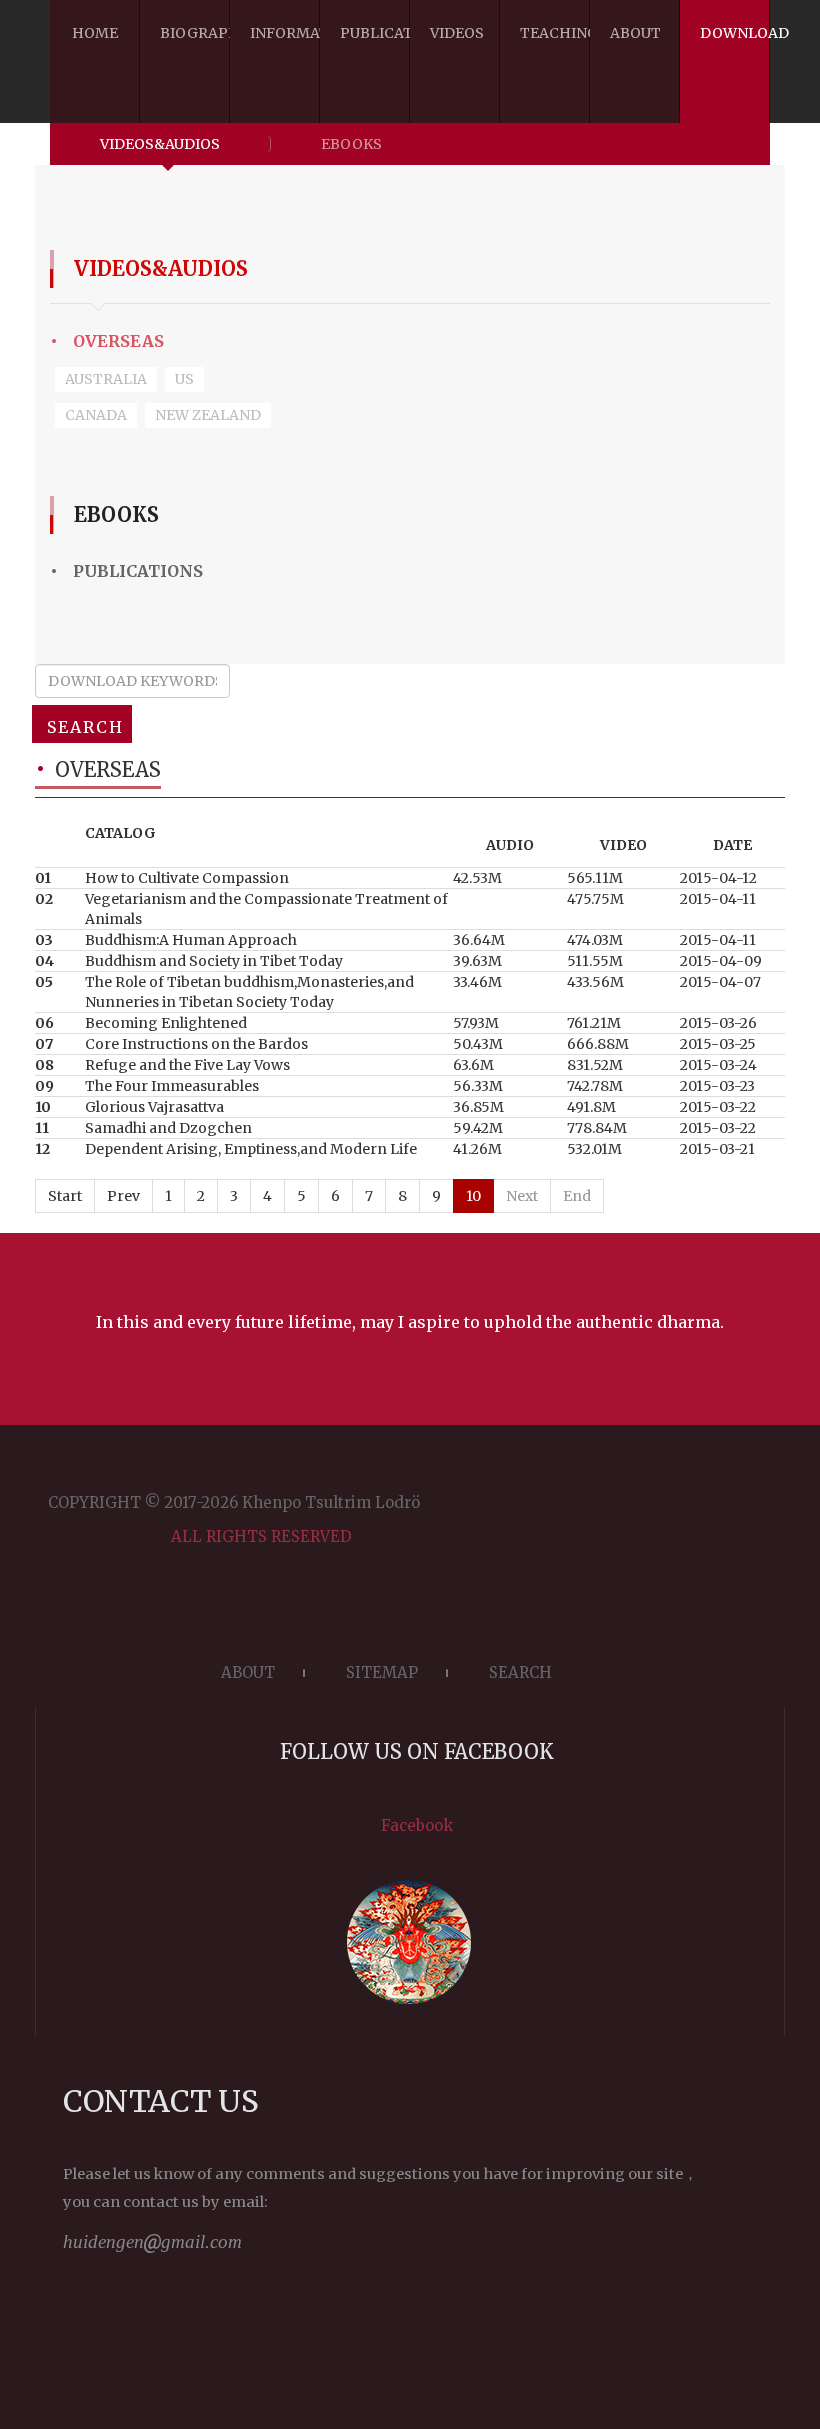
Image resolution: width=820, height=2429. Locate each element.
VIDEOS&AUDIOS (160, 144)
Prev (123, 1196)
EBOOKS (351, 144)
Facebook (417, 1825)
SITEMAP (382, 1672)
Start (65, 1196)
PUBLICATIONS (126, 571)
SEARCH (85, 727)
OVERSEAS (107, 341)
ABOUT (248, 1672)
